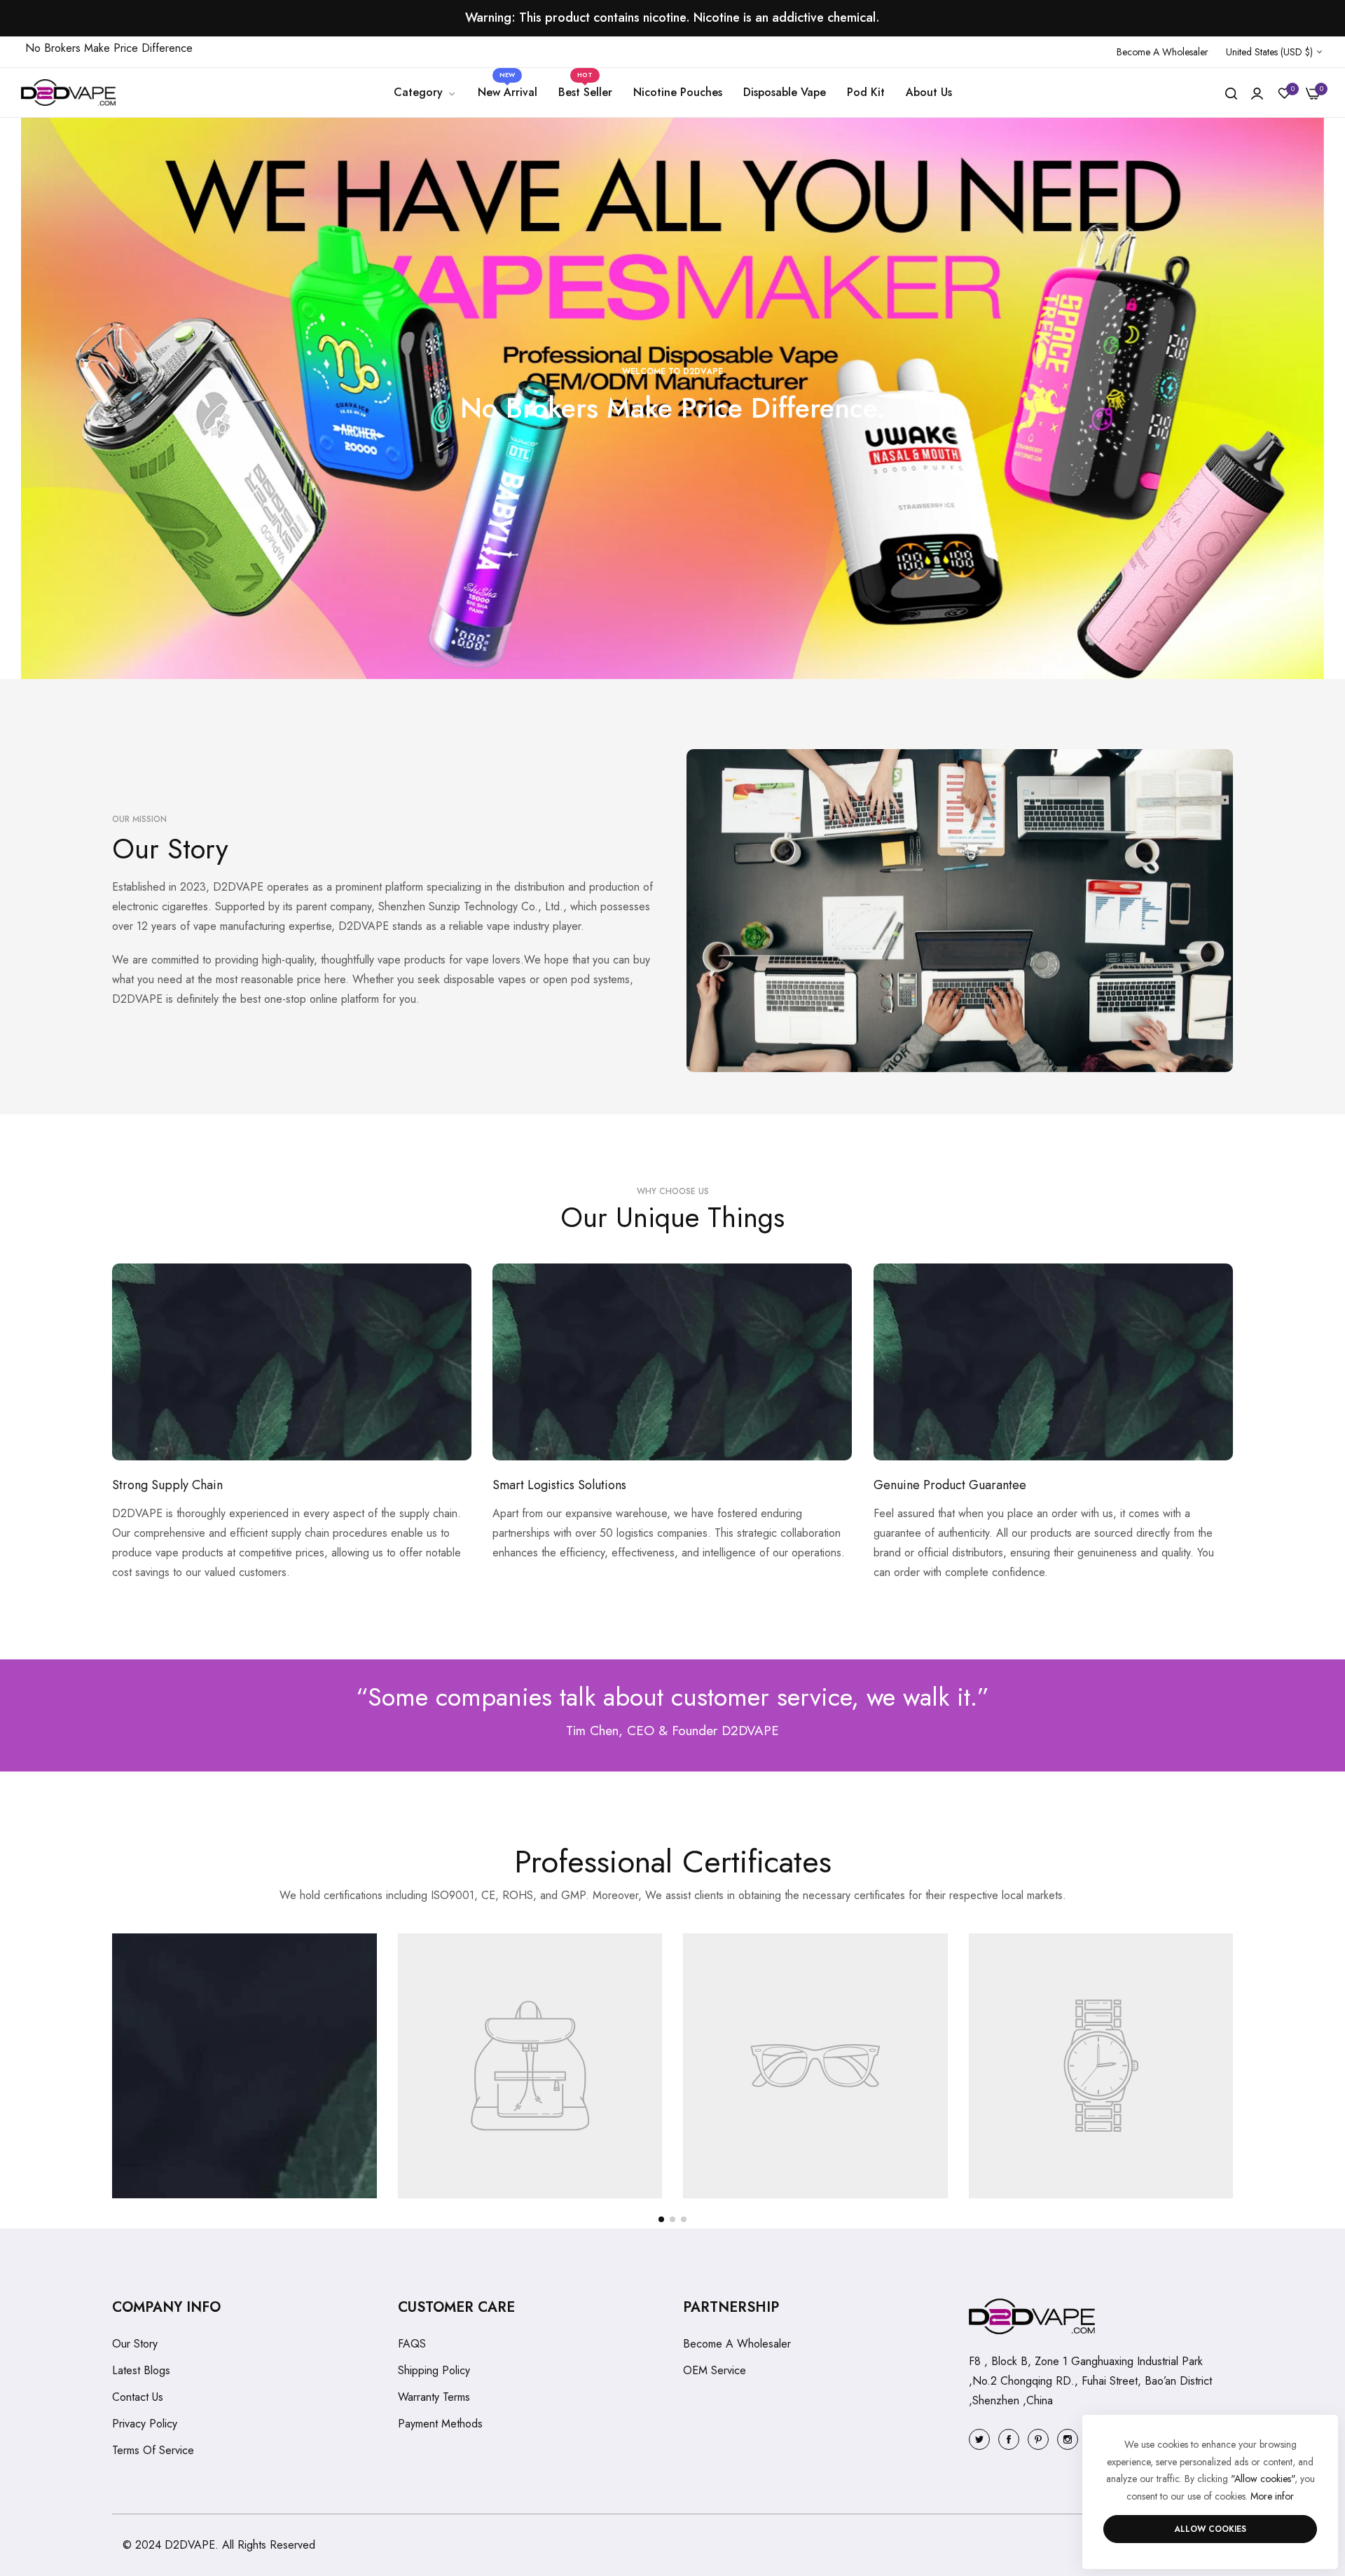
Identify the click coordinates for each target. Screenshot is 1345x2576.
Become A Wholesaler (737, 2344)
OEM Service (715, 2370)
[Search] (1231, 93)
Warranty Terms (434, 2397)
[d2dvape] (68, 93)
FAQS (412, 2344)
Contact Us (138, 2397)
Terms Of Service (153, 2450)
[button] (661, 2219)
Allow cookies (1210, 2529)
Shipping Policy (434, 2370)
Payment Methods (440, 2424)
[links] (981, 2438)
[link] (425, 93)
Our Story (135, 2344)
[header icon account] (1257, 93)
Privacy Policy (145, 2424)
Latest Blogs (141, 2370)
